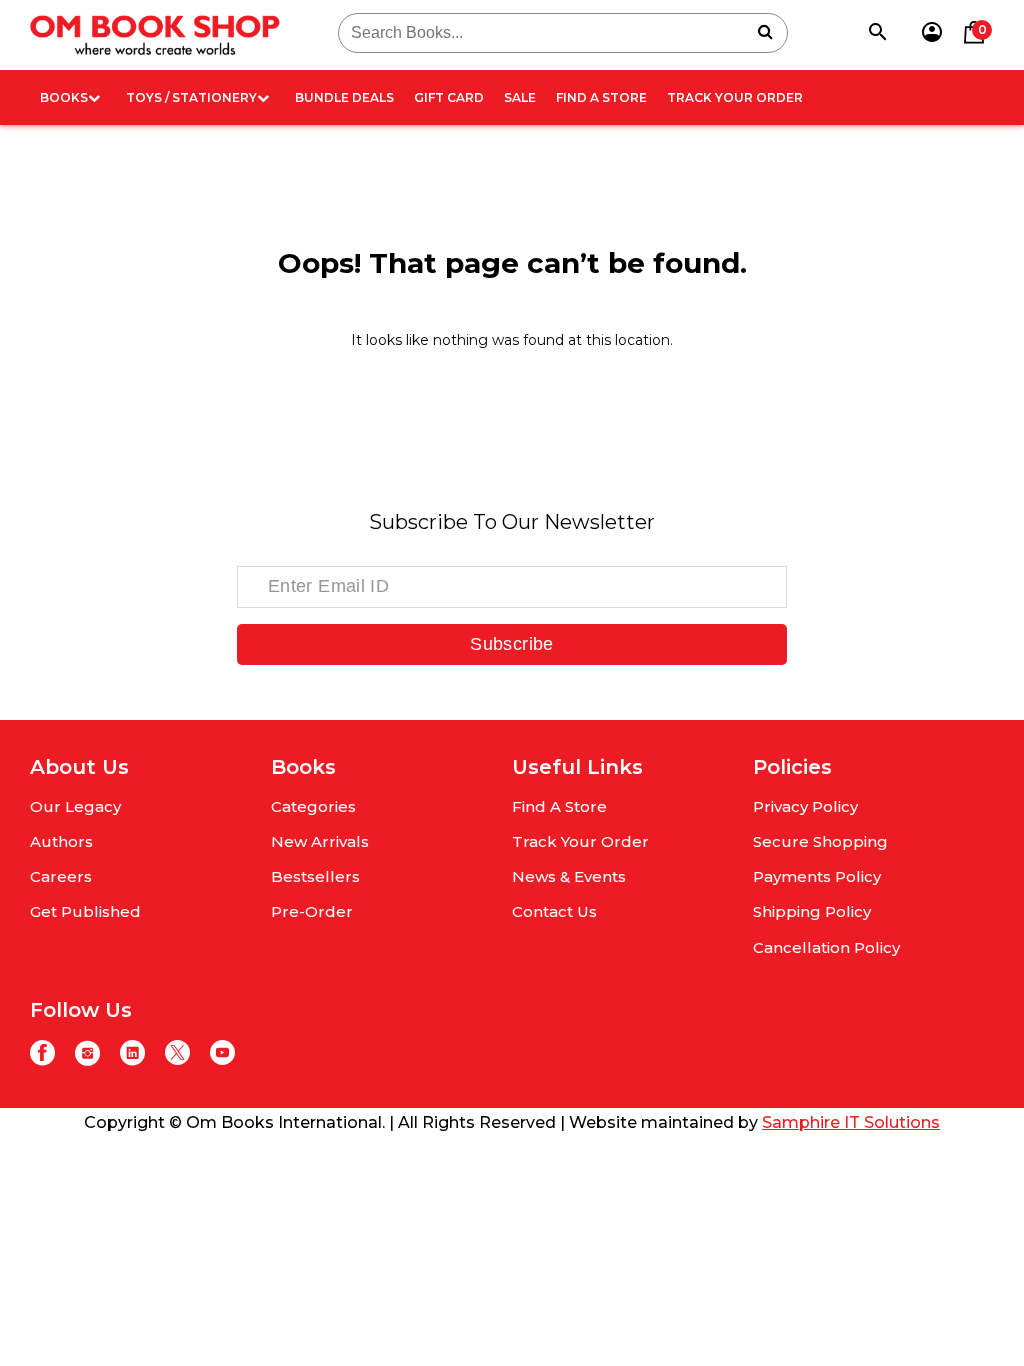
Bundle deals (344, 97)
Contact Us (554, 911)
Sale (520, 97)
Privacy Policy (805, 806)
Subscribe (511, 644)
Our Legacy (75, 806)
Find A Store (601, 97)
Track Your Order (735, 97)
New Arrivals (320, 841)
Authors (61, 841)
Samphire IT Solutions (851, 1122)
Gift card (449, 97)
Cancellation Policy (826, 947)
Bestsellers (315, 876)
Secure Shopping (820, 841)
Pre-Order (312, 911)
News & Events (569, 876)
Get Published (85, 911)
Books (64, 97)
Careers (61, 876)
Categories (313, 806)
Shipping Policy (812, 911)
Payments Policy (817, 876)
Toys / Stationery (191, 97)
